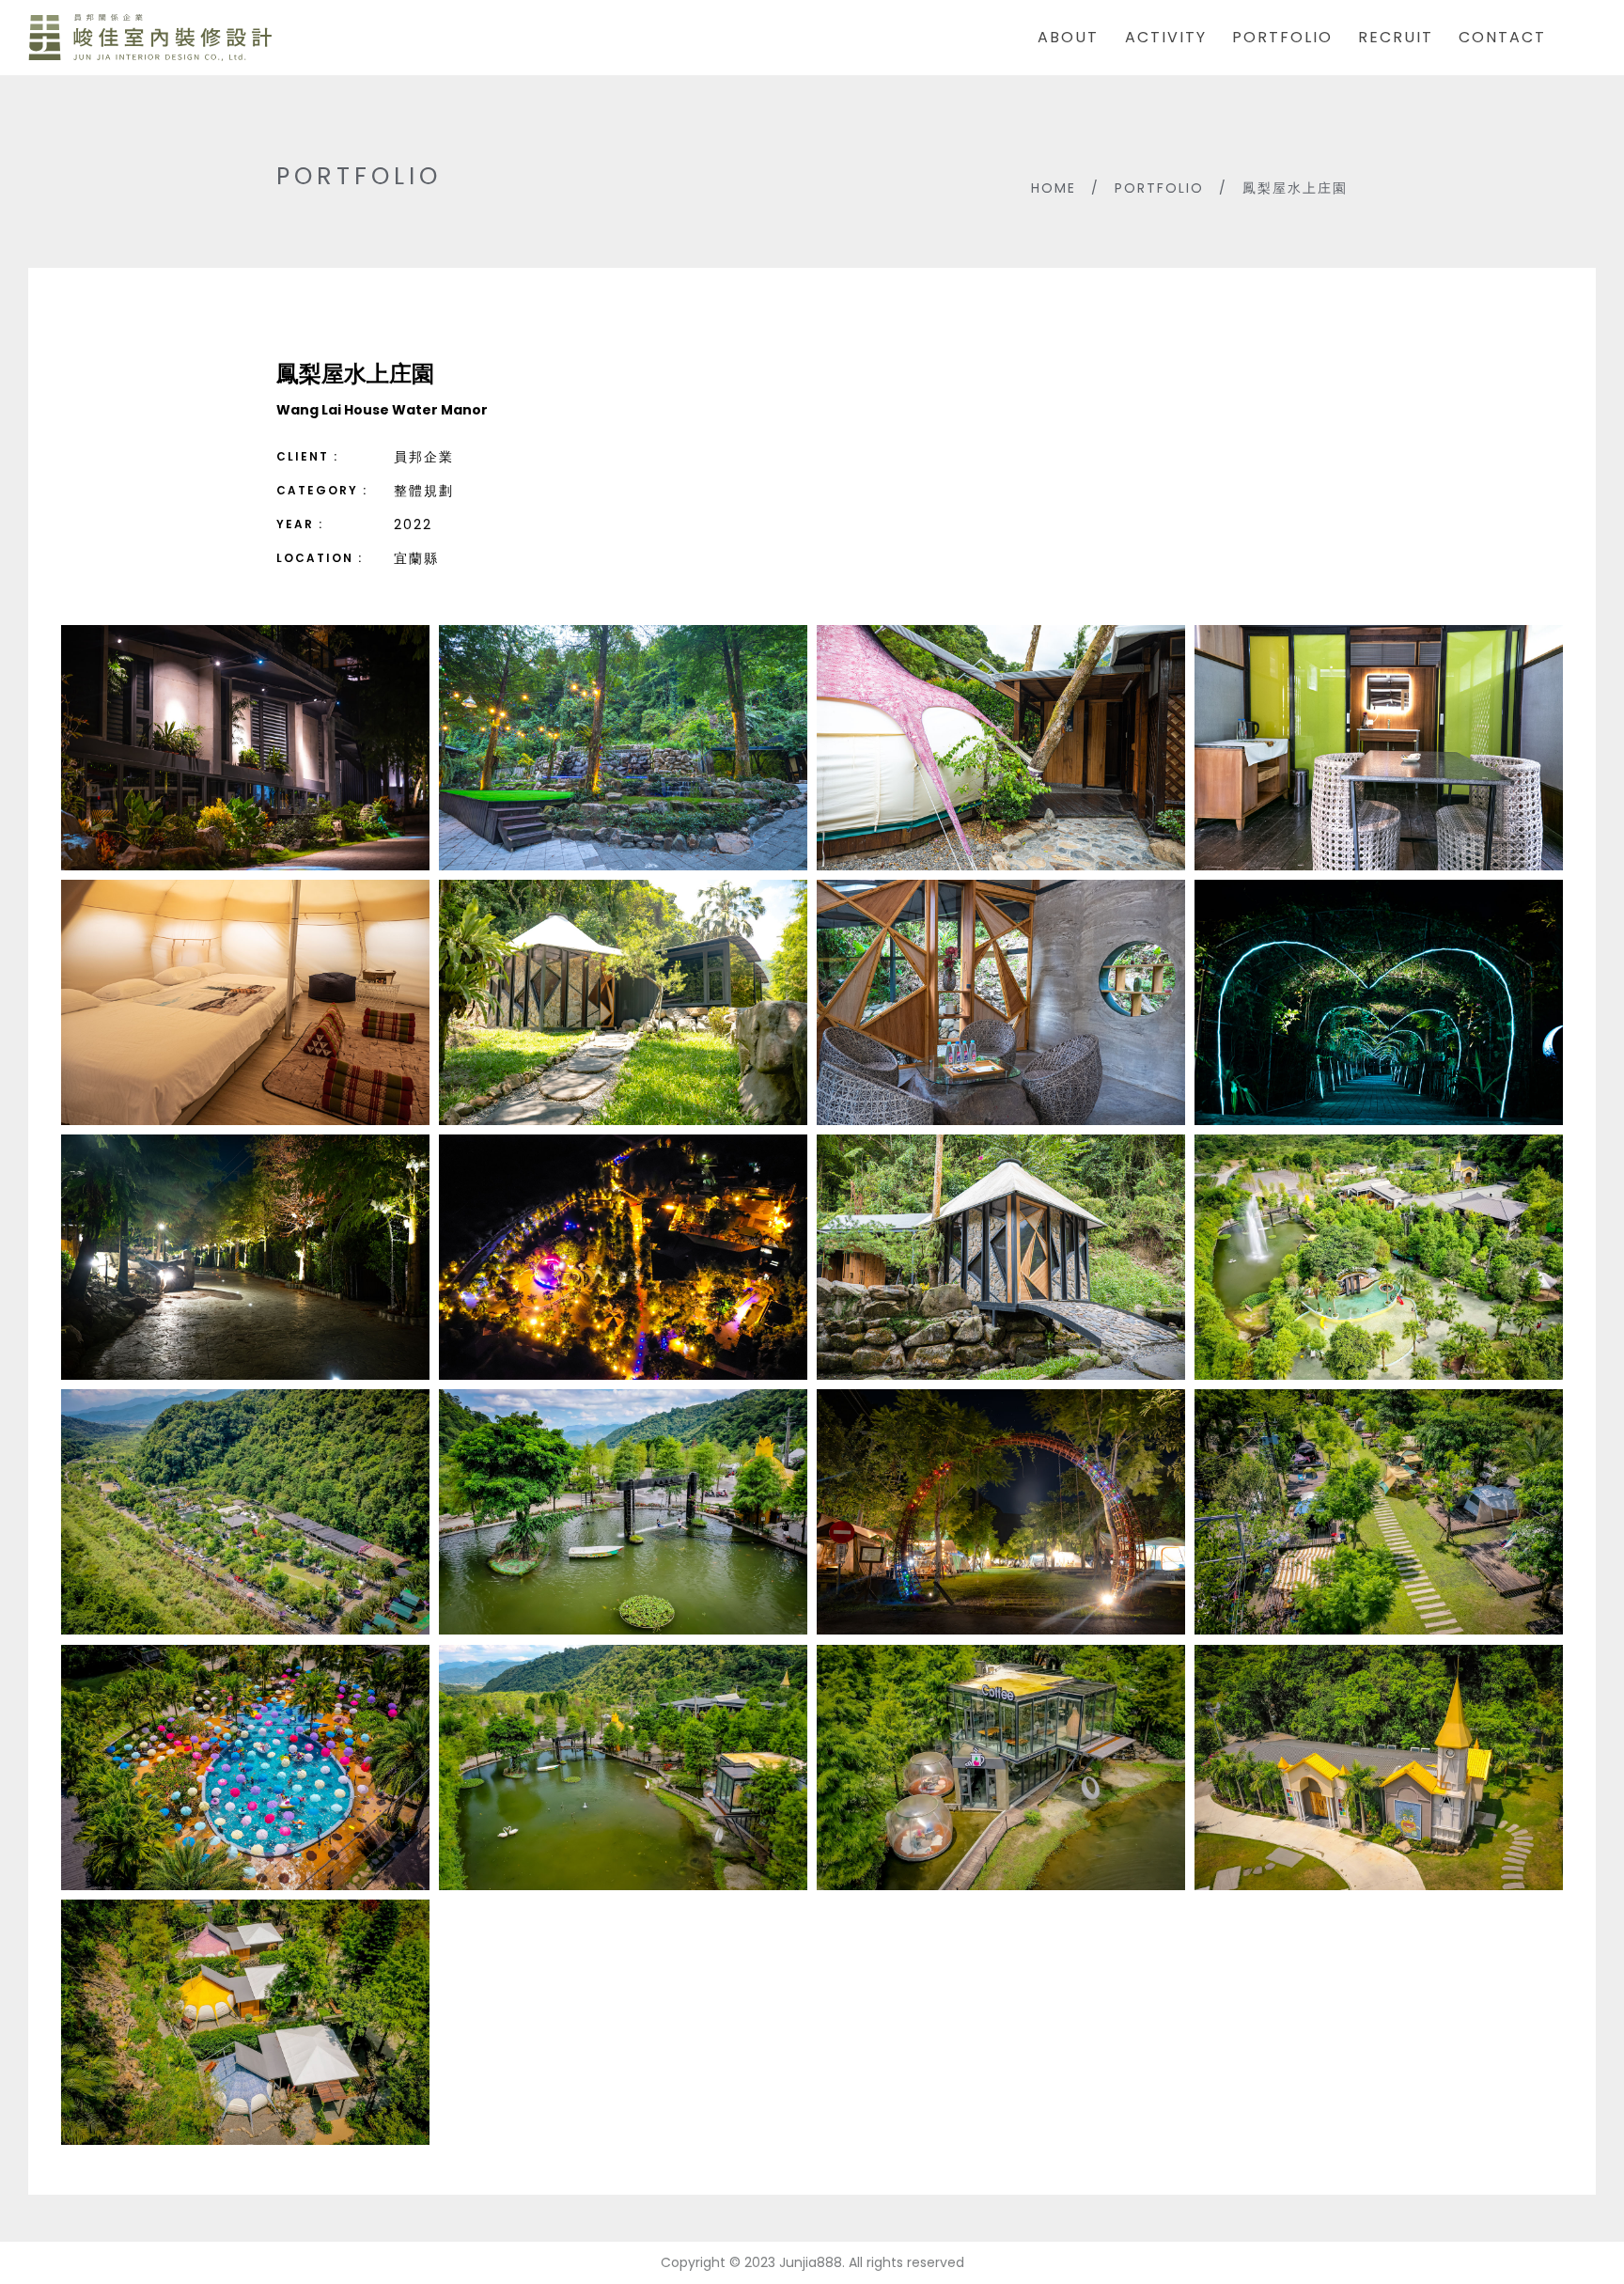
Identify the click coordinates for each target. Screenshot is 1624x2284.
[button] (245, 748)
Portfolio (1159, 188)
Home (1054, 188)
